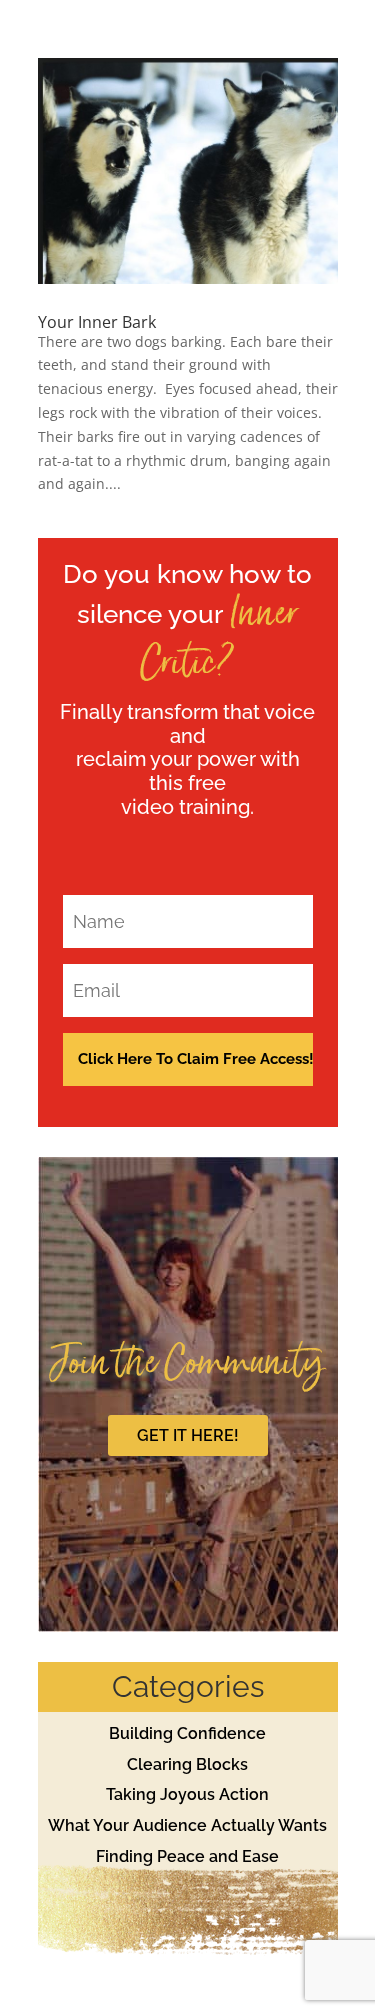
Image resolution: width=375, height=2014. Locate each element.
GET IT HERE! (188, 1435)
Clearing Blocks (187, 1764)
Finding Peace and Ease (187, 1856)
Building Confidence (187, 1733)
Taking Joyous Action (187, 1794)
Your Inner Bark (97, 322)
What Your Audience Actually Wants (187, 1825)
